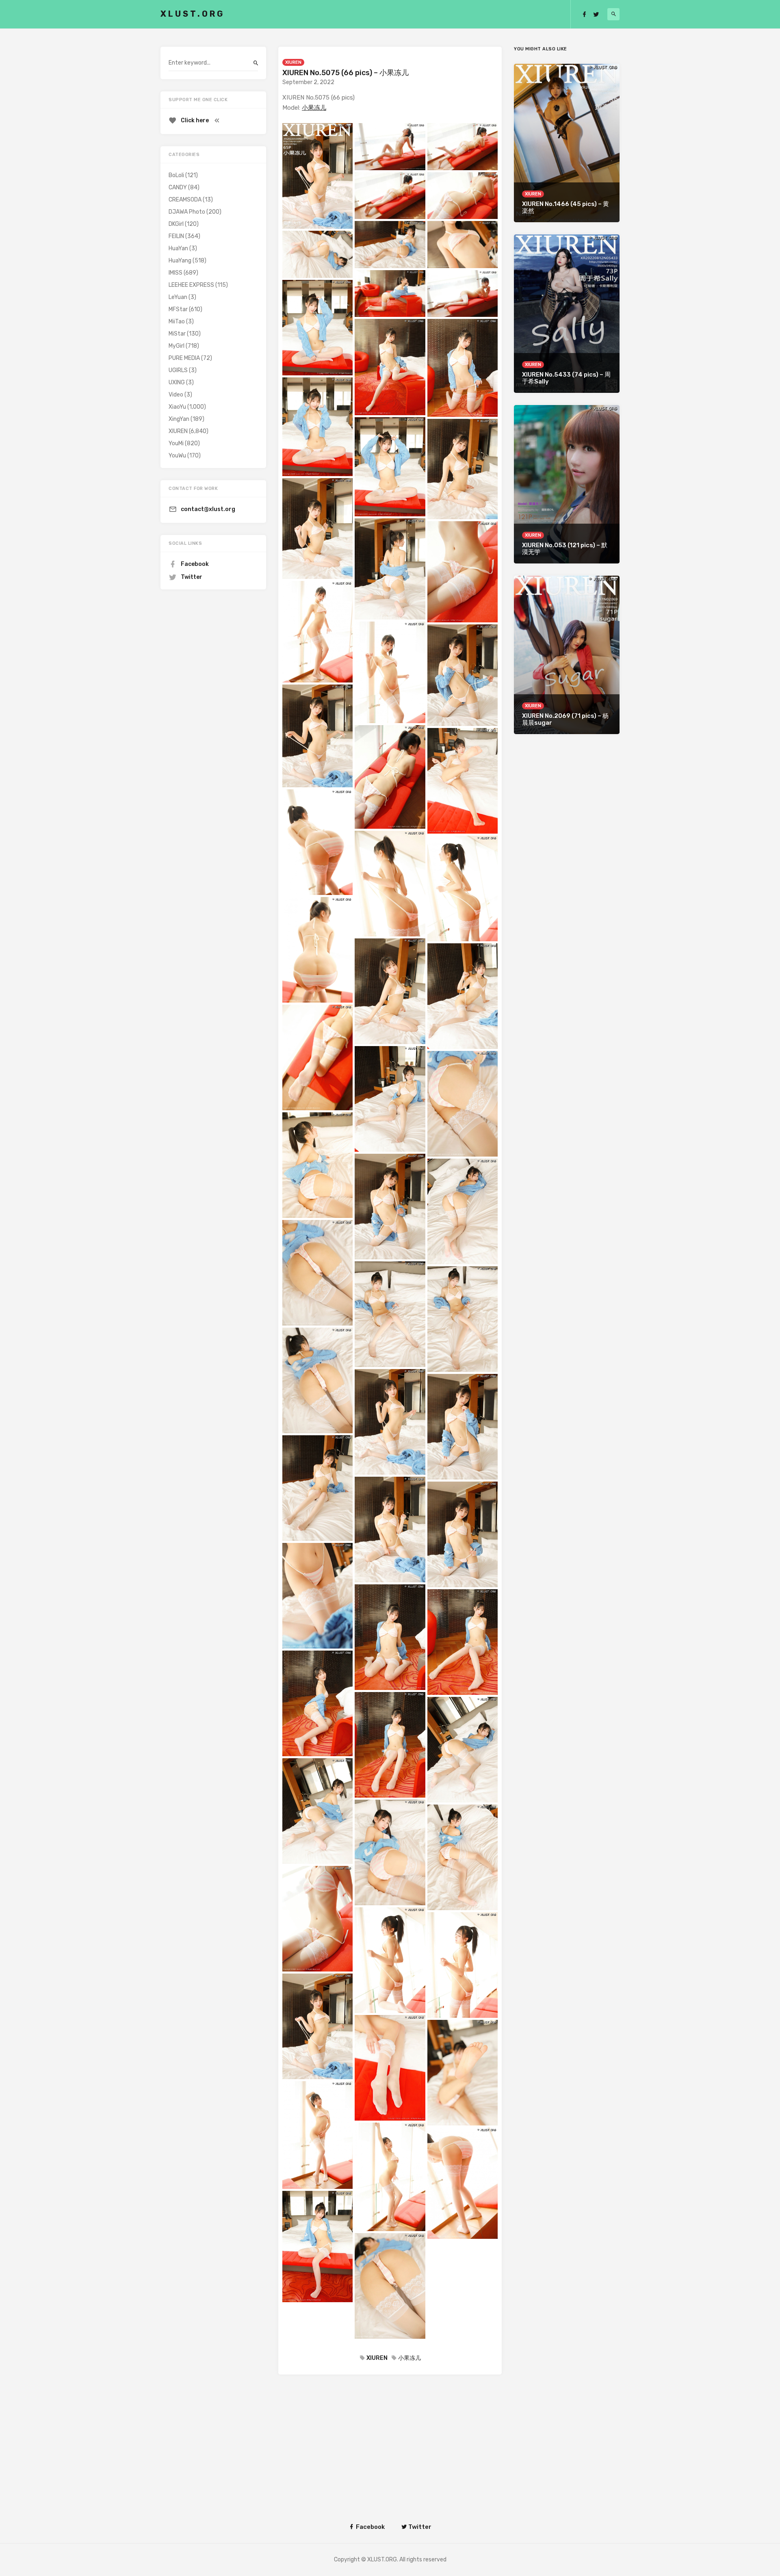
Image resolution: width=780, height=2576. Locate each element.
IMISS (175, 273)
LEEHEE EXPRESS (191, 285)
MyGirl (177, 346)
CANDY (178, 187)
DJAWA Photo (187, 212)
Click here (195, 120)
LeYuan (178, 297)
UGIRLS (178, 370)
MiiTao (177, 322)
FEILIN (176, 236)
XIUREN (293, 62)
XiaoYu (177, 407)
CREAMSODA (185, 200)
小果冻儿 (314, 108)
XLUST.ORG (193, 14)
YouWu (177, 456)
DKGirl (176, 224)
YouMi (176, 443)
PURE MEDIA (184, 358)
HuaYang (180, 261)
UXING (177, 382)
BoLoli (176, 175)
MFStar (178, 309)
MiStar (177, 334)
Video (176, 395)
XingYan (179, 419)
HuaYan (178, 248)
